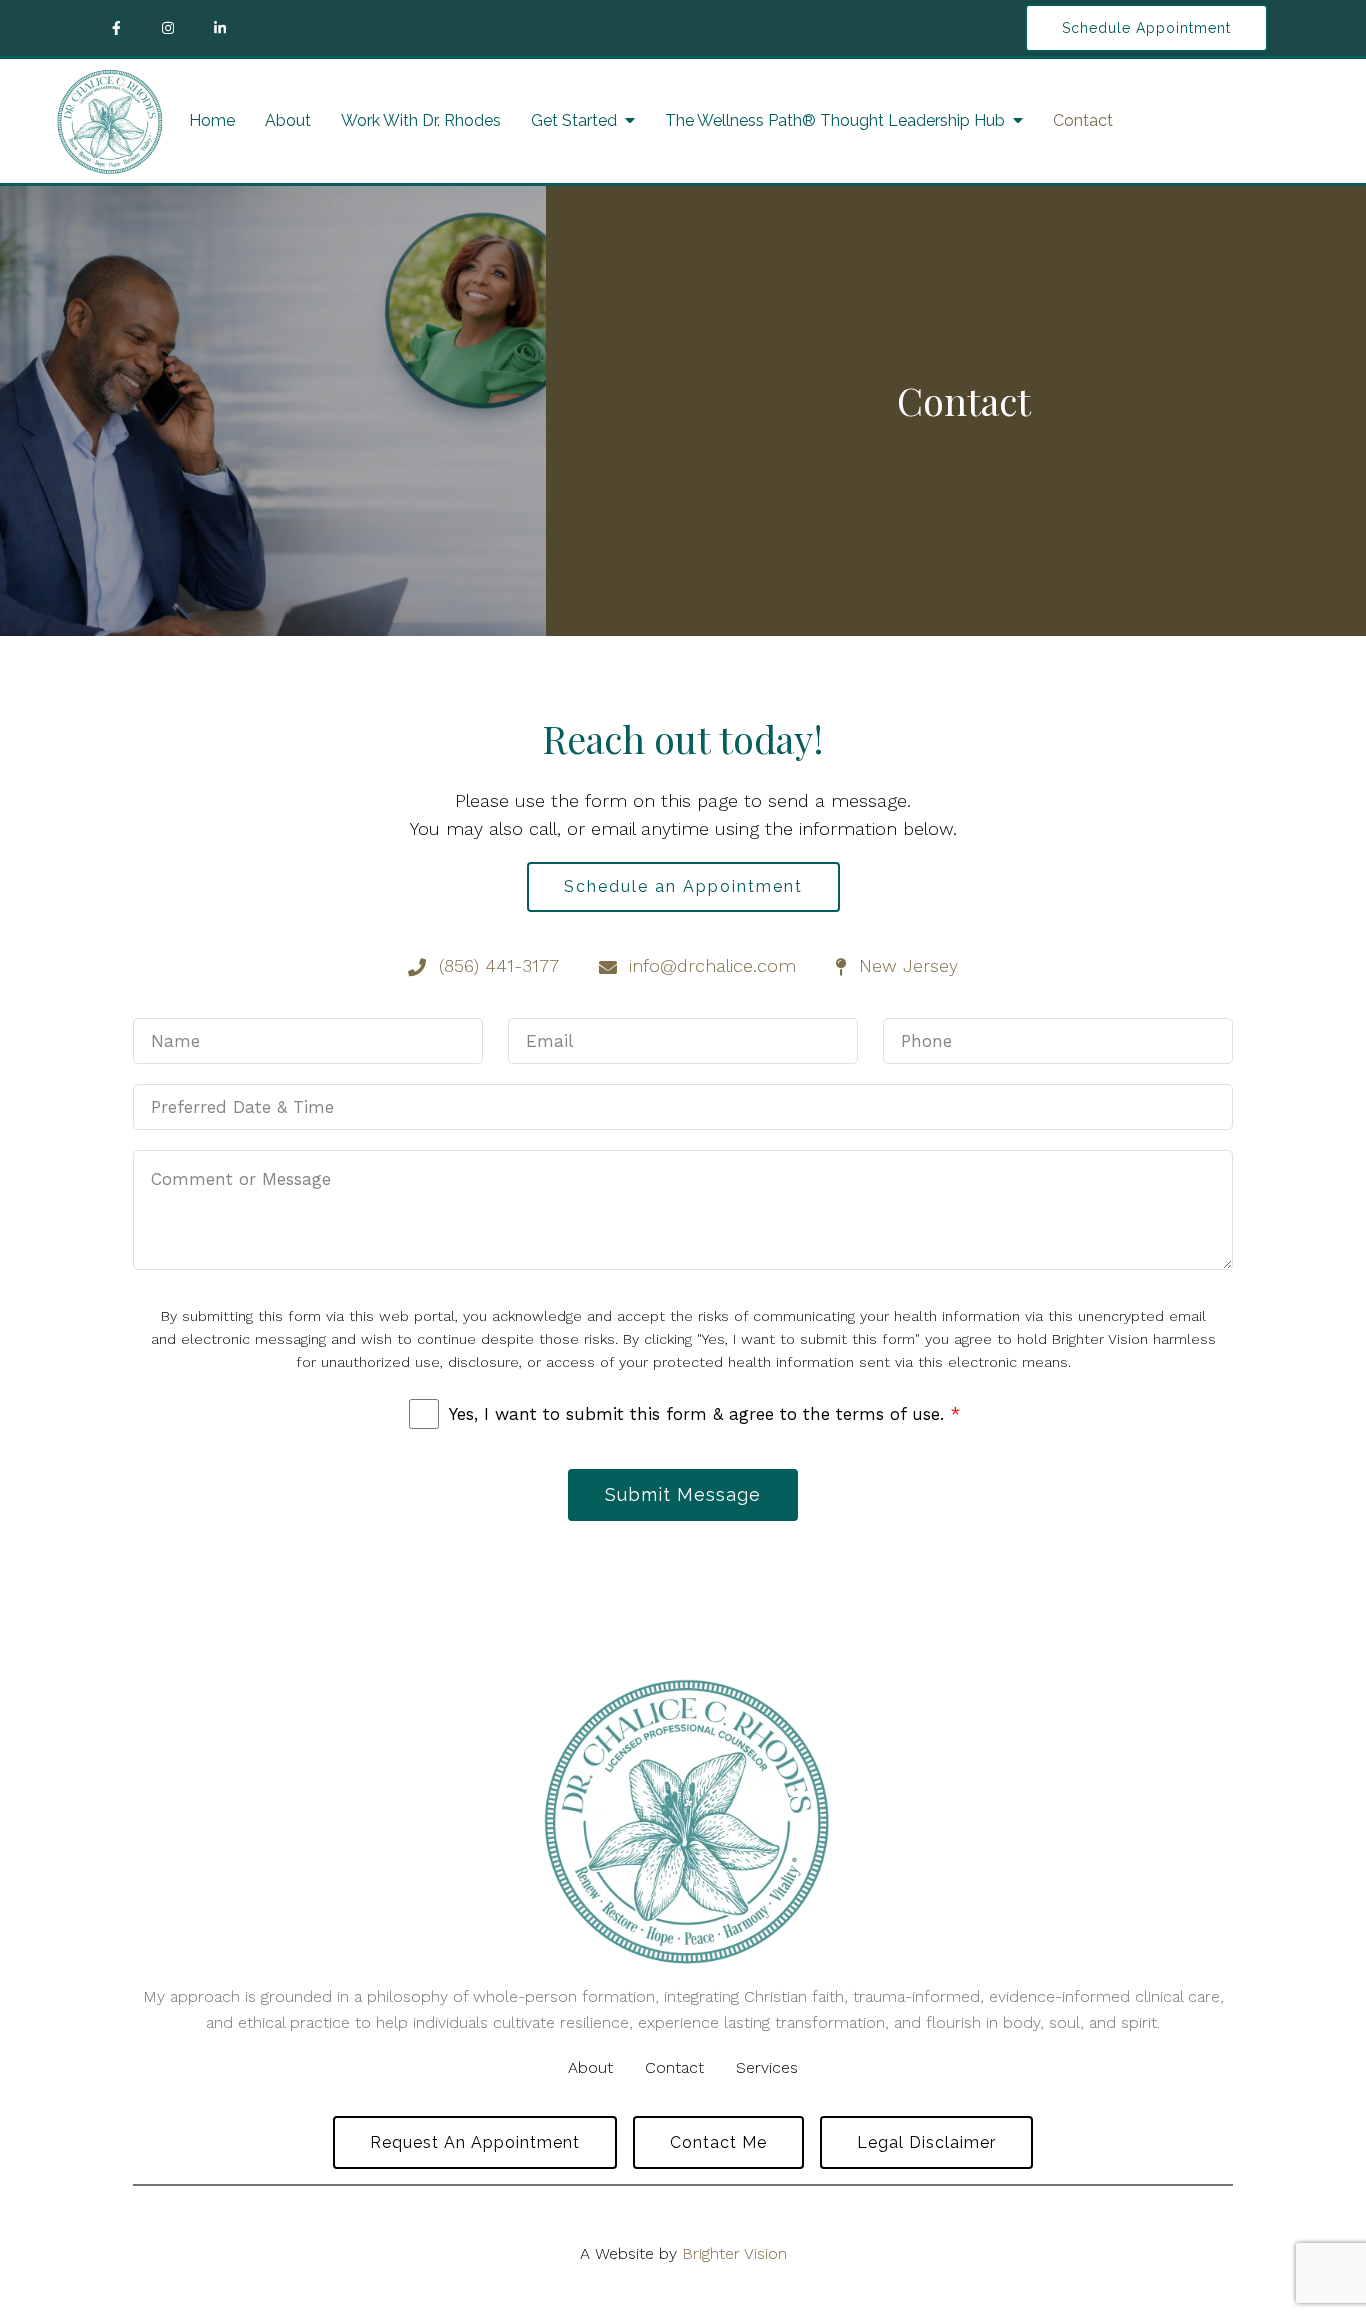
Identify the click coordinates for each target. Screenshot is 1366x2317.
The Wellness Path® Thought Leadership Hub (835, 120)
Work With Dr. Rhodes (421, 120)
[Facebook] (116, 28)
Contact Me (718, 2142)
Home (212, 120)
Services (767, 2067)
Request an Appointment (475, 2142)
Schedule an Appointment (683, 886)
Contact (1083, 120)
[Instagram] (168, 28)
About (288, 120)
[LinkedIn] (220, 28)
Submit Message (683, 1494)
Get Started (574, 120)
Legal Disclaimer (926, 2142)
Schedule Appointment (1146, 28)
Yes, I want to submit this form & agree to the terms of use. (704, 1414)
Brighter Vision (734, 2253)
